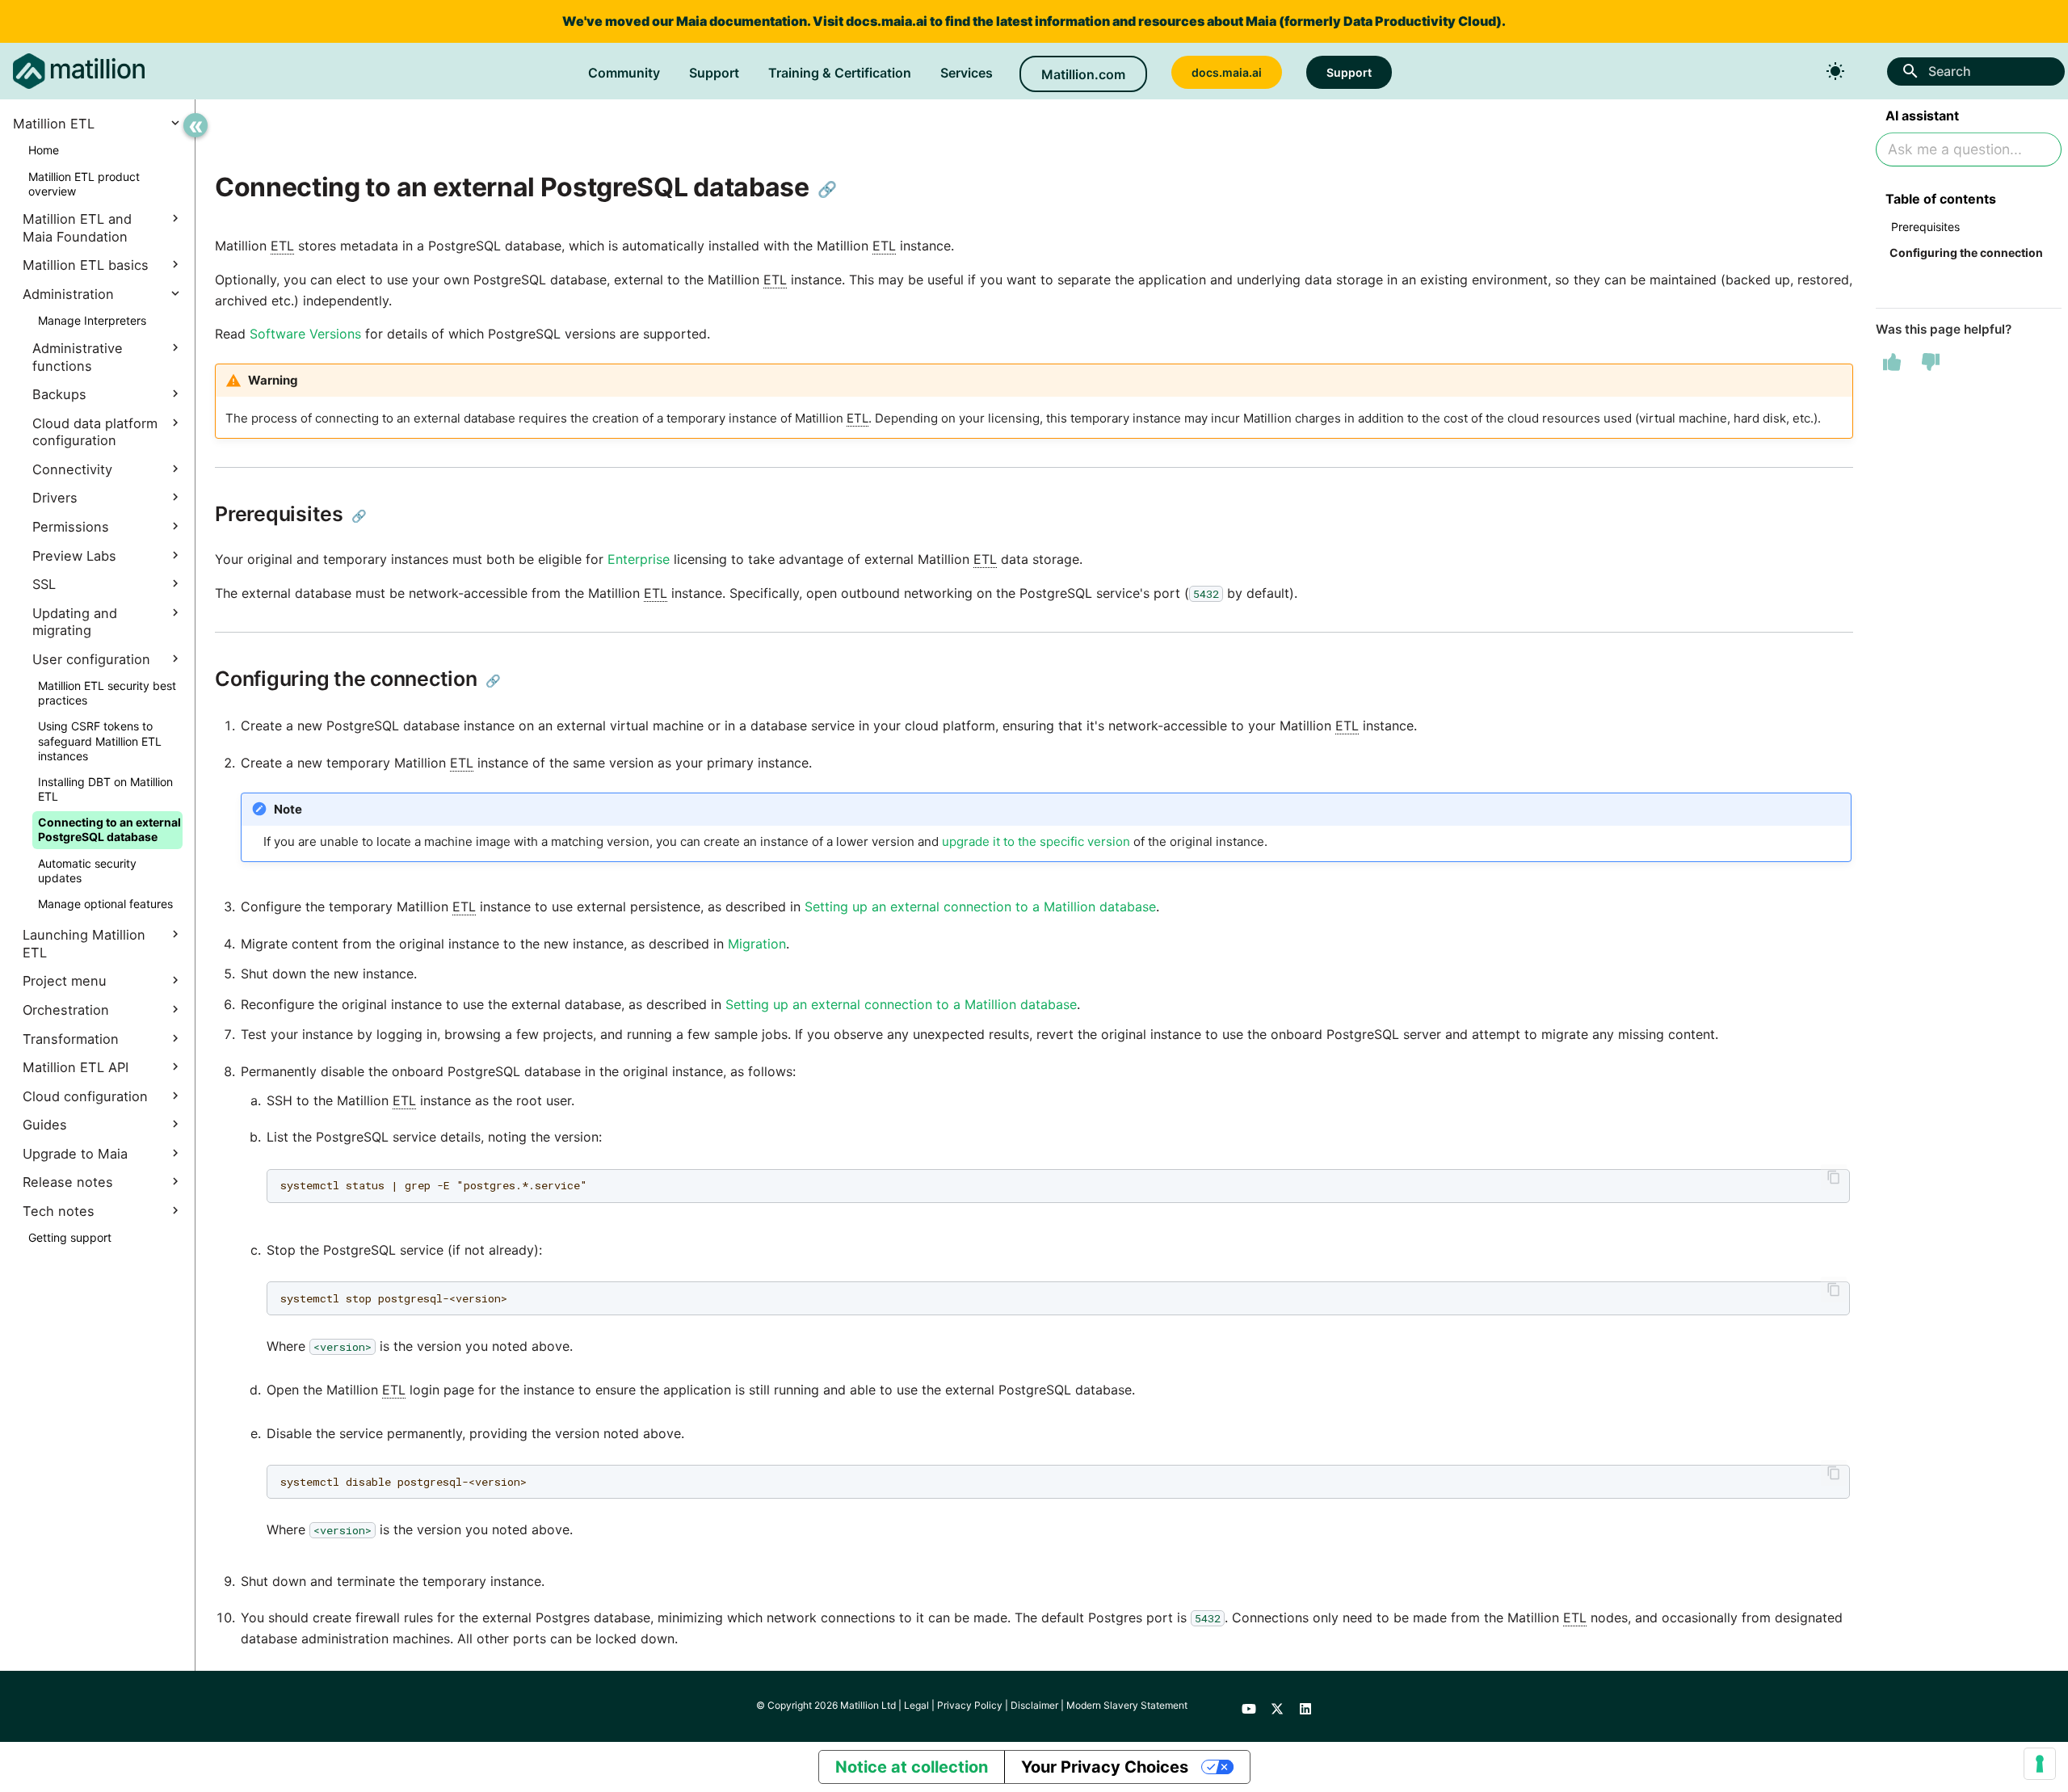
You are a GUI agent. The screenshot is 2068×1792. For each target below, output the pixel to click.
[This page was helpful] (1892, 362)
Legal (916, 1705)
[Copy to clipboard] (1834, 1177)
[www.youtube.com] (1249, 1706)
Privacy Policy (970, 1705)
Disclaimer (1034, 1705)
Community (624, 73)
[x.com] (1277, 1706)
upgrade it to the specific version (1036, 841)
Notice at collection (912, 1767)
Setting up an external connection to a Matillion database (980, 907)
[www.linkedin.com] (1305, 1706)
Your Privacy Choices (1105, 1767)
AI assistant (1922, 116)
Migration (757, 944)
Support (714, 73)
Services (967, 73)
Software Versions (305, 334)
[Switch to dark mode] (1835, 71)
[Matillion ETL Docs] (79, 71)
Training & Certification (840, 73)
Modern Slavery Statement (1127, 1705)
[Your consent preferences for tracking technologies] (2040, 1764)
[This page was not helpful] (1931, 362)
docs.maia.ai (887, 21)
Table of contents (1941, 199)
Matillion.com (1083, 74)
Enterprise (639, 559)
